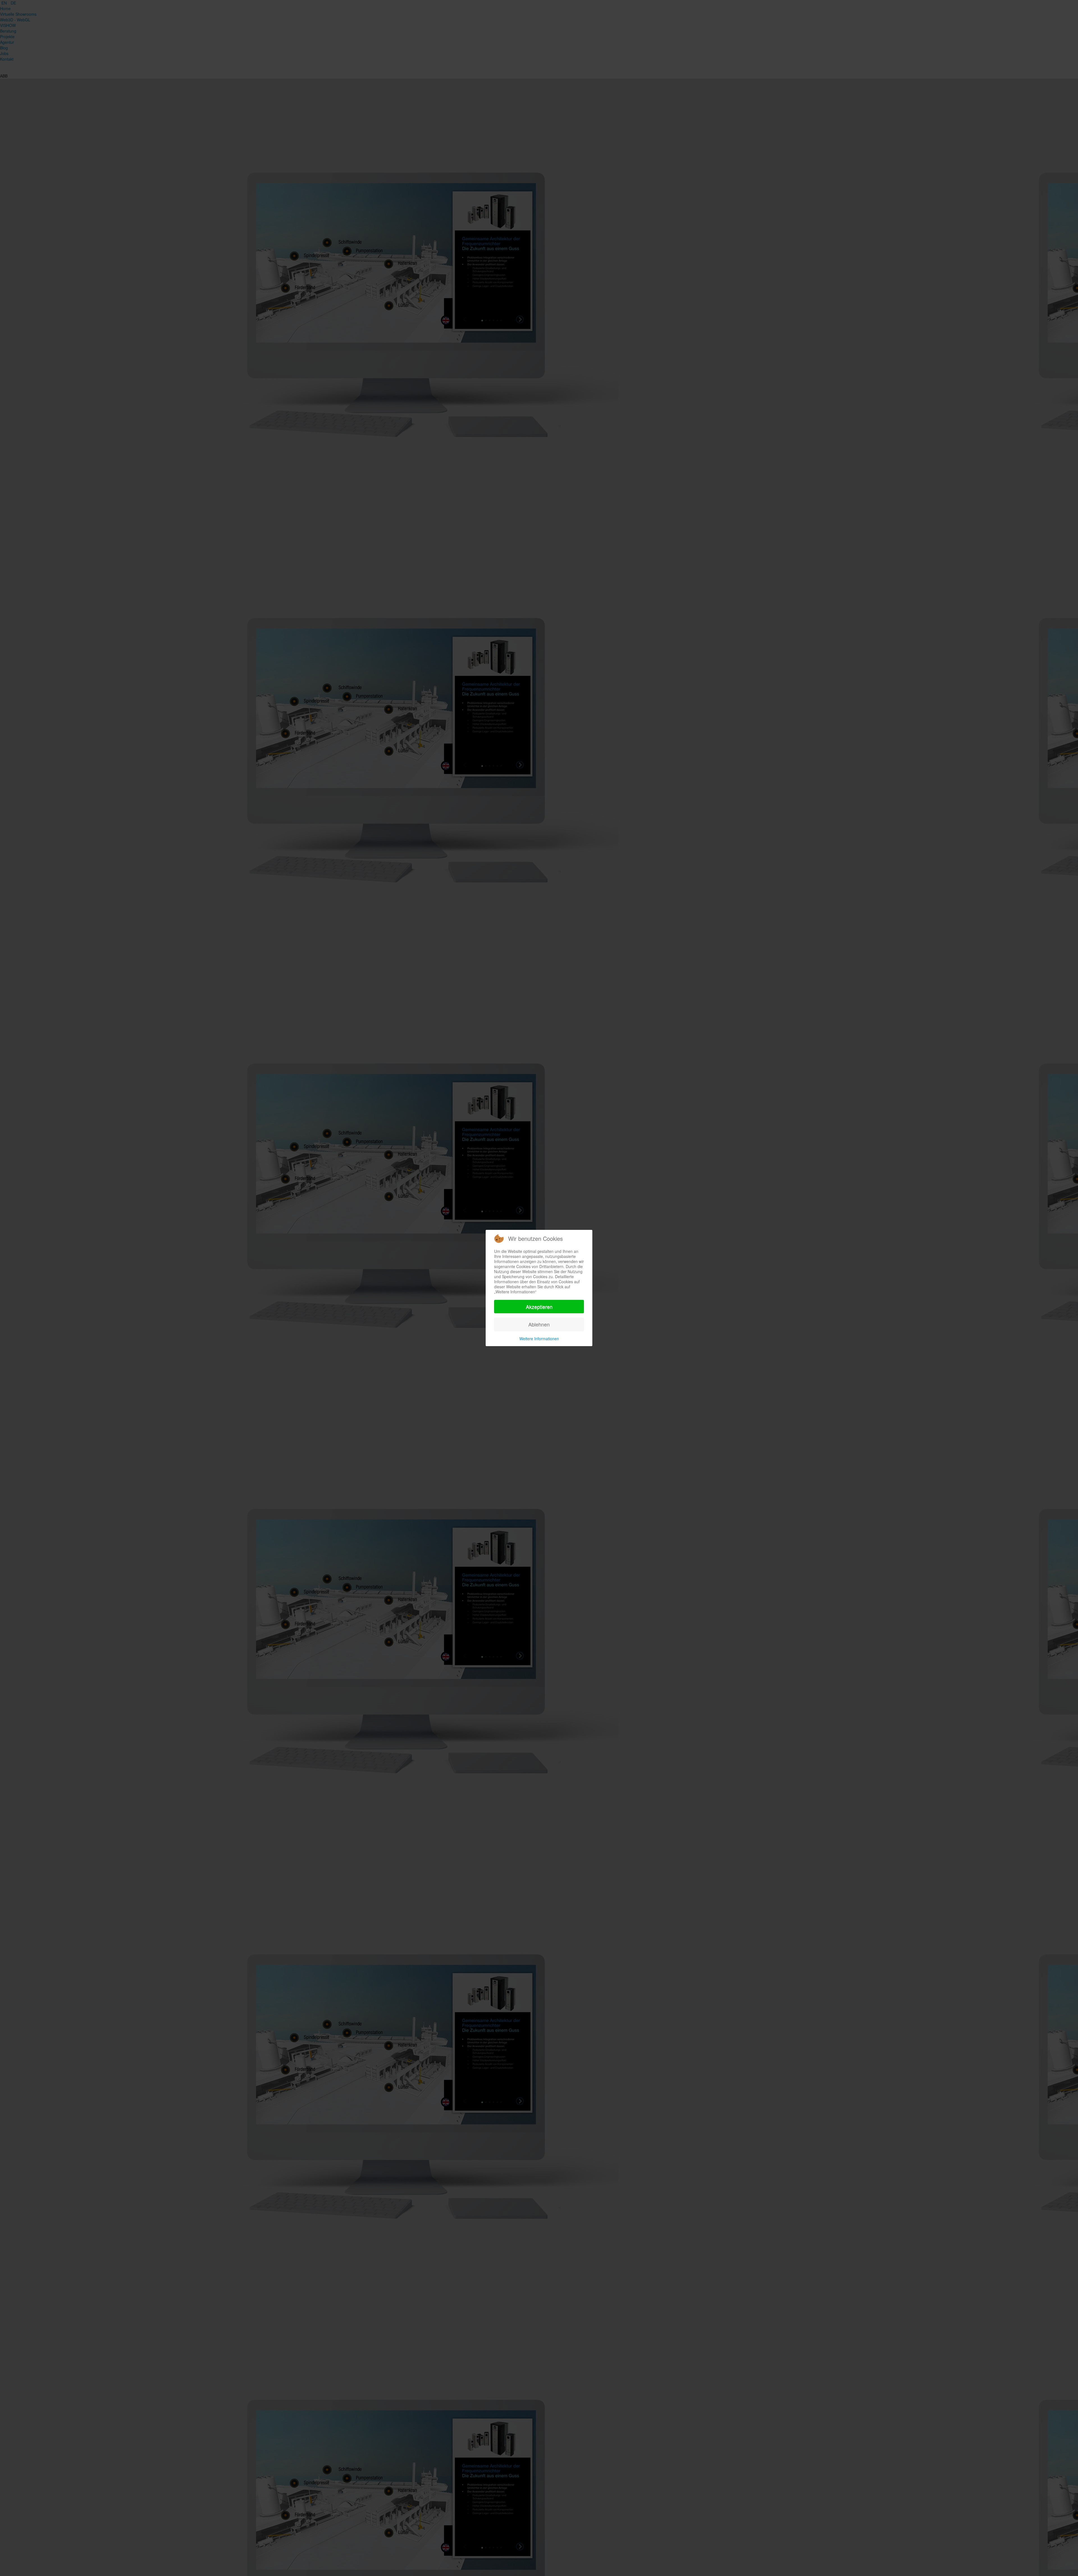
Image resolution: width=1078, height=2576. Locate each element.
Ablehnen (539, 1324)
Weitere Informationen (539, 1339)
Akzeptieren (539, 1307)
